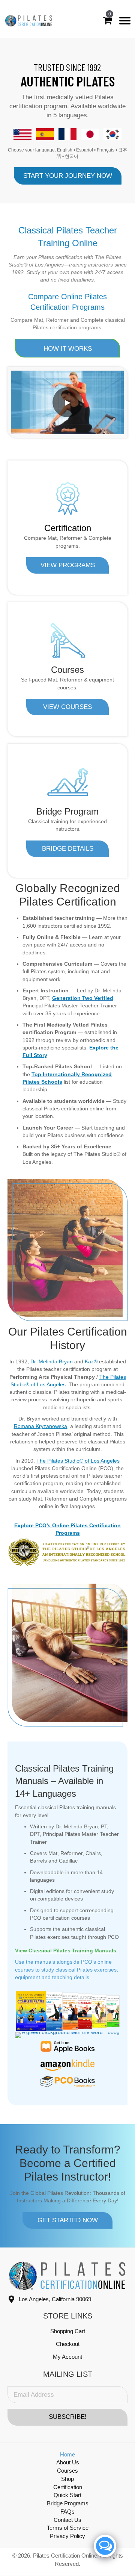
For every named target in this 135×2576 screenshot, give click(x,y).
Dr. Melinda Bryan (52, 1361)
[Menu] (125, 21)
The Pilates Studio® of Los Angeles (78, 1461)
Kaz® (91, 1361)
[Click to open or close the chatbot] (105, 2546)
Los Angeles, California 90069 (55, 2299)
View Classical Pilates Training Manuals (66, 1951)
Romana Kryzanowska (40, 1426)
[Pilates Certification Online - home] (29, 21)
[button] (68, 176)
